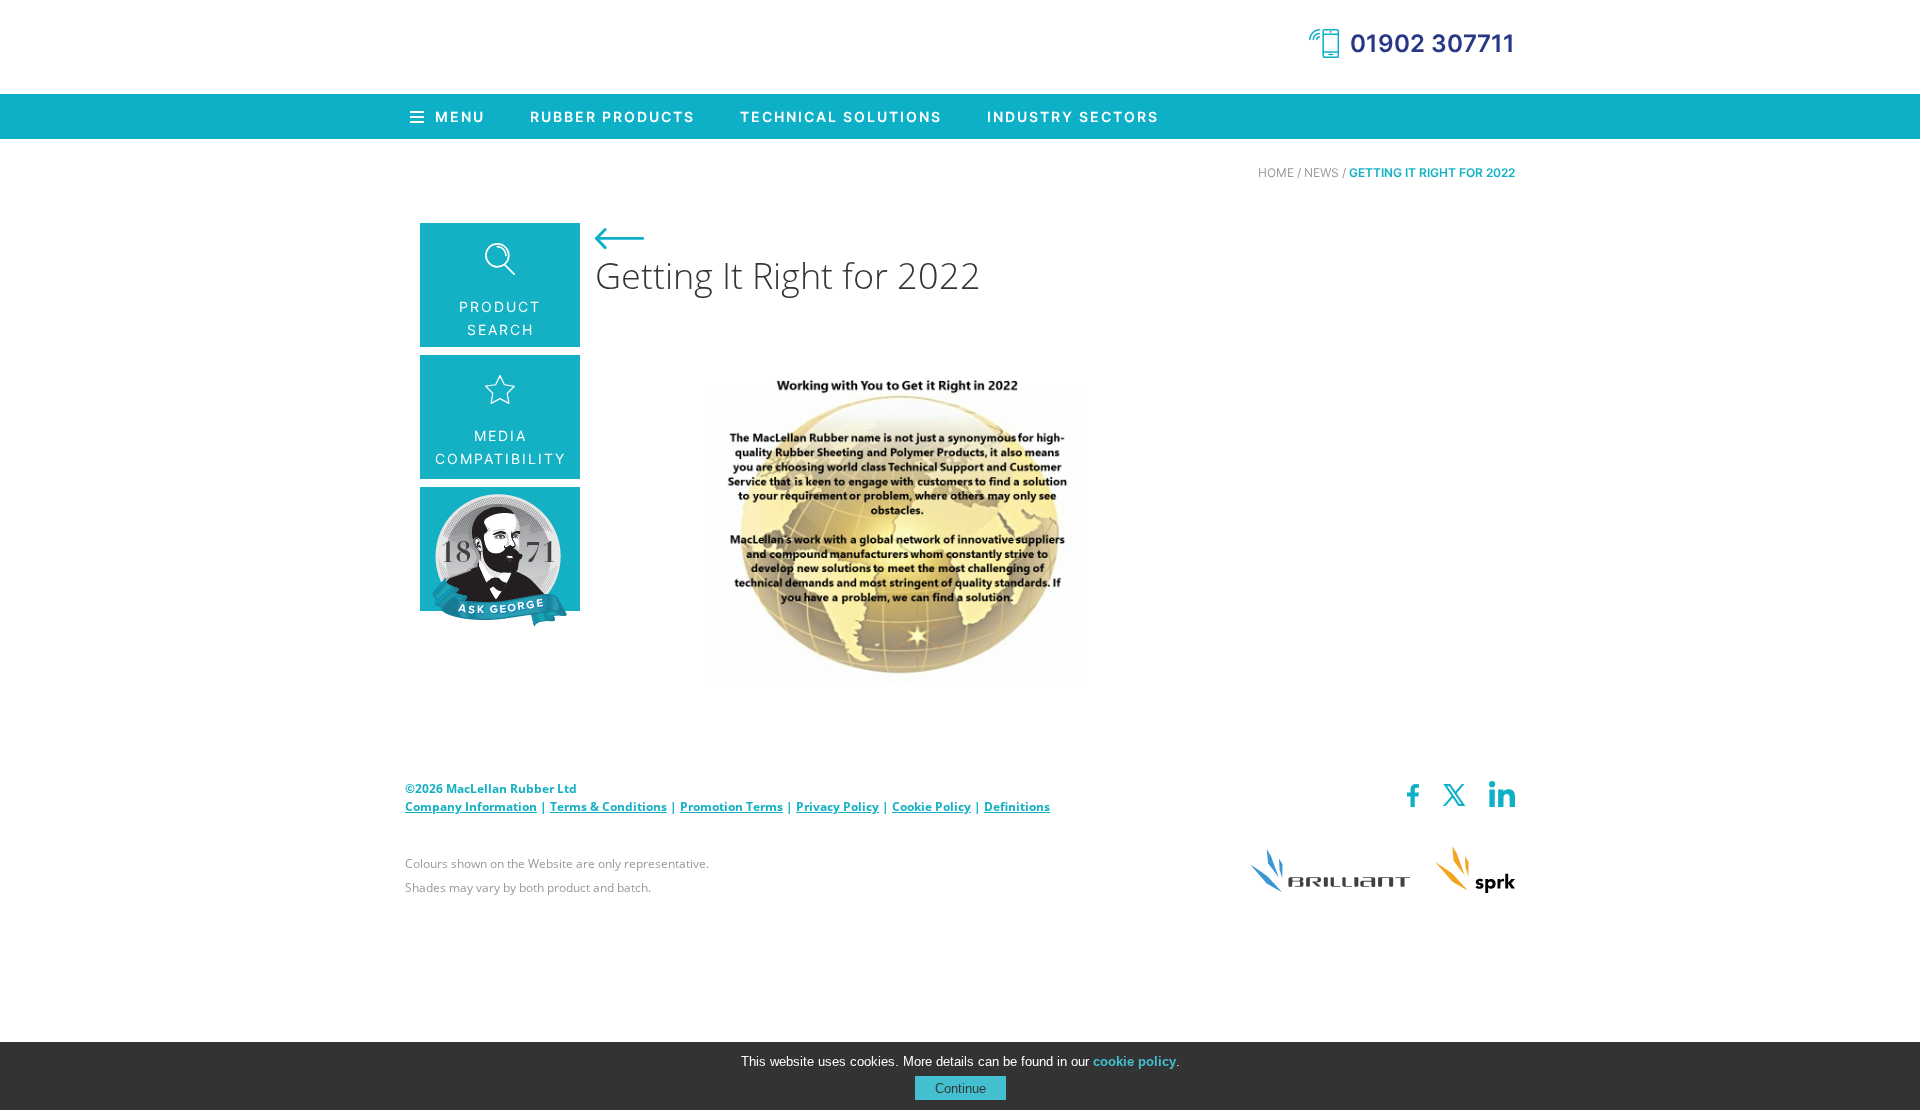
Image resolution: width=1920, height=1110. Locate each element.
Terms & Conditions (608, 806)
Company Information (471, 806)
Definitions (1017, 806)
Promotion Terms (731, 806)
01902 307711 (1432, 43)
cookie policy (1134, 1061)
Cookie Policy (931, 806)
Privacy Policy (837, 806)
